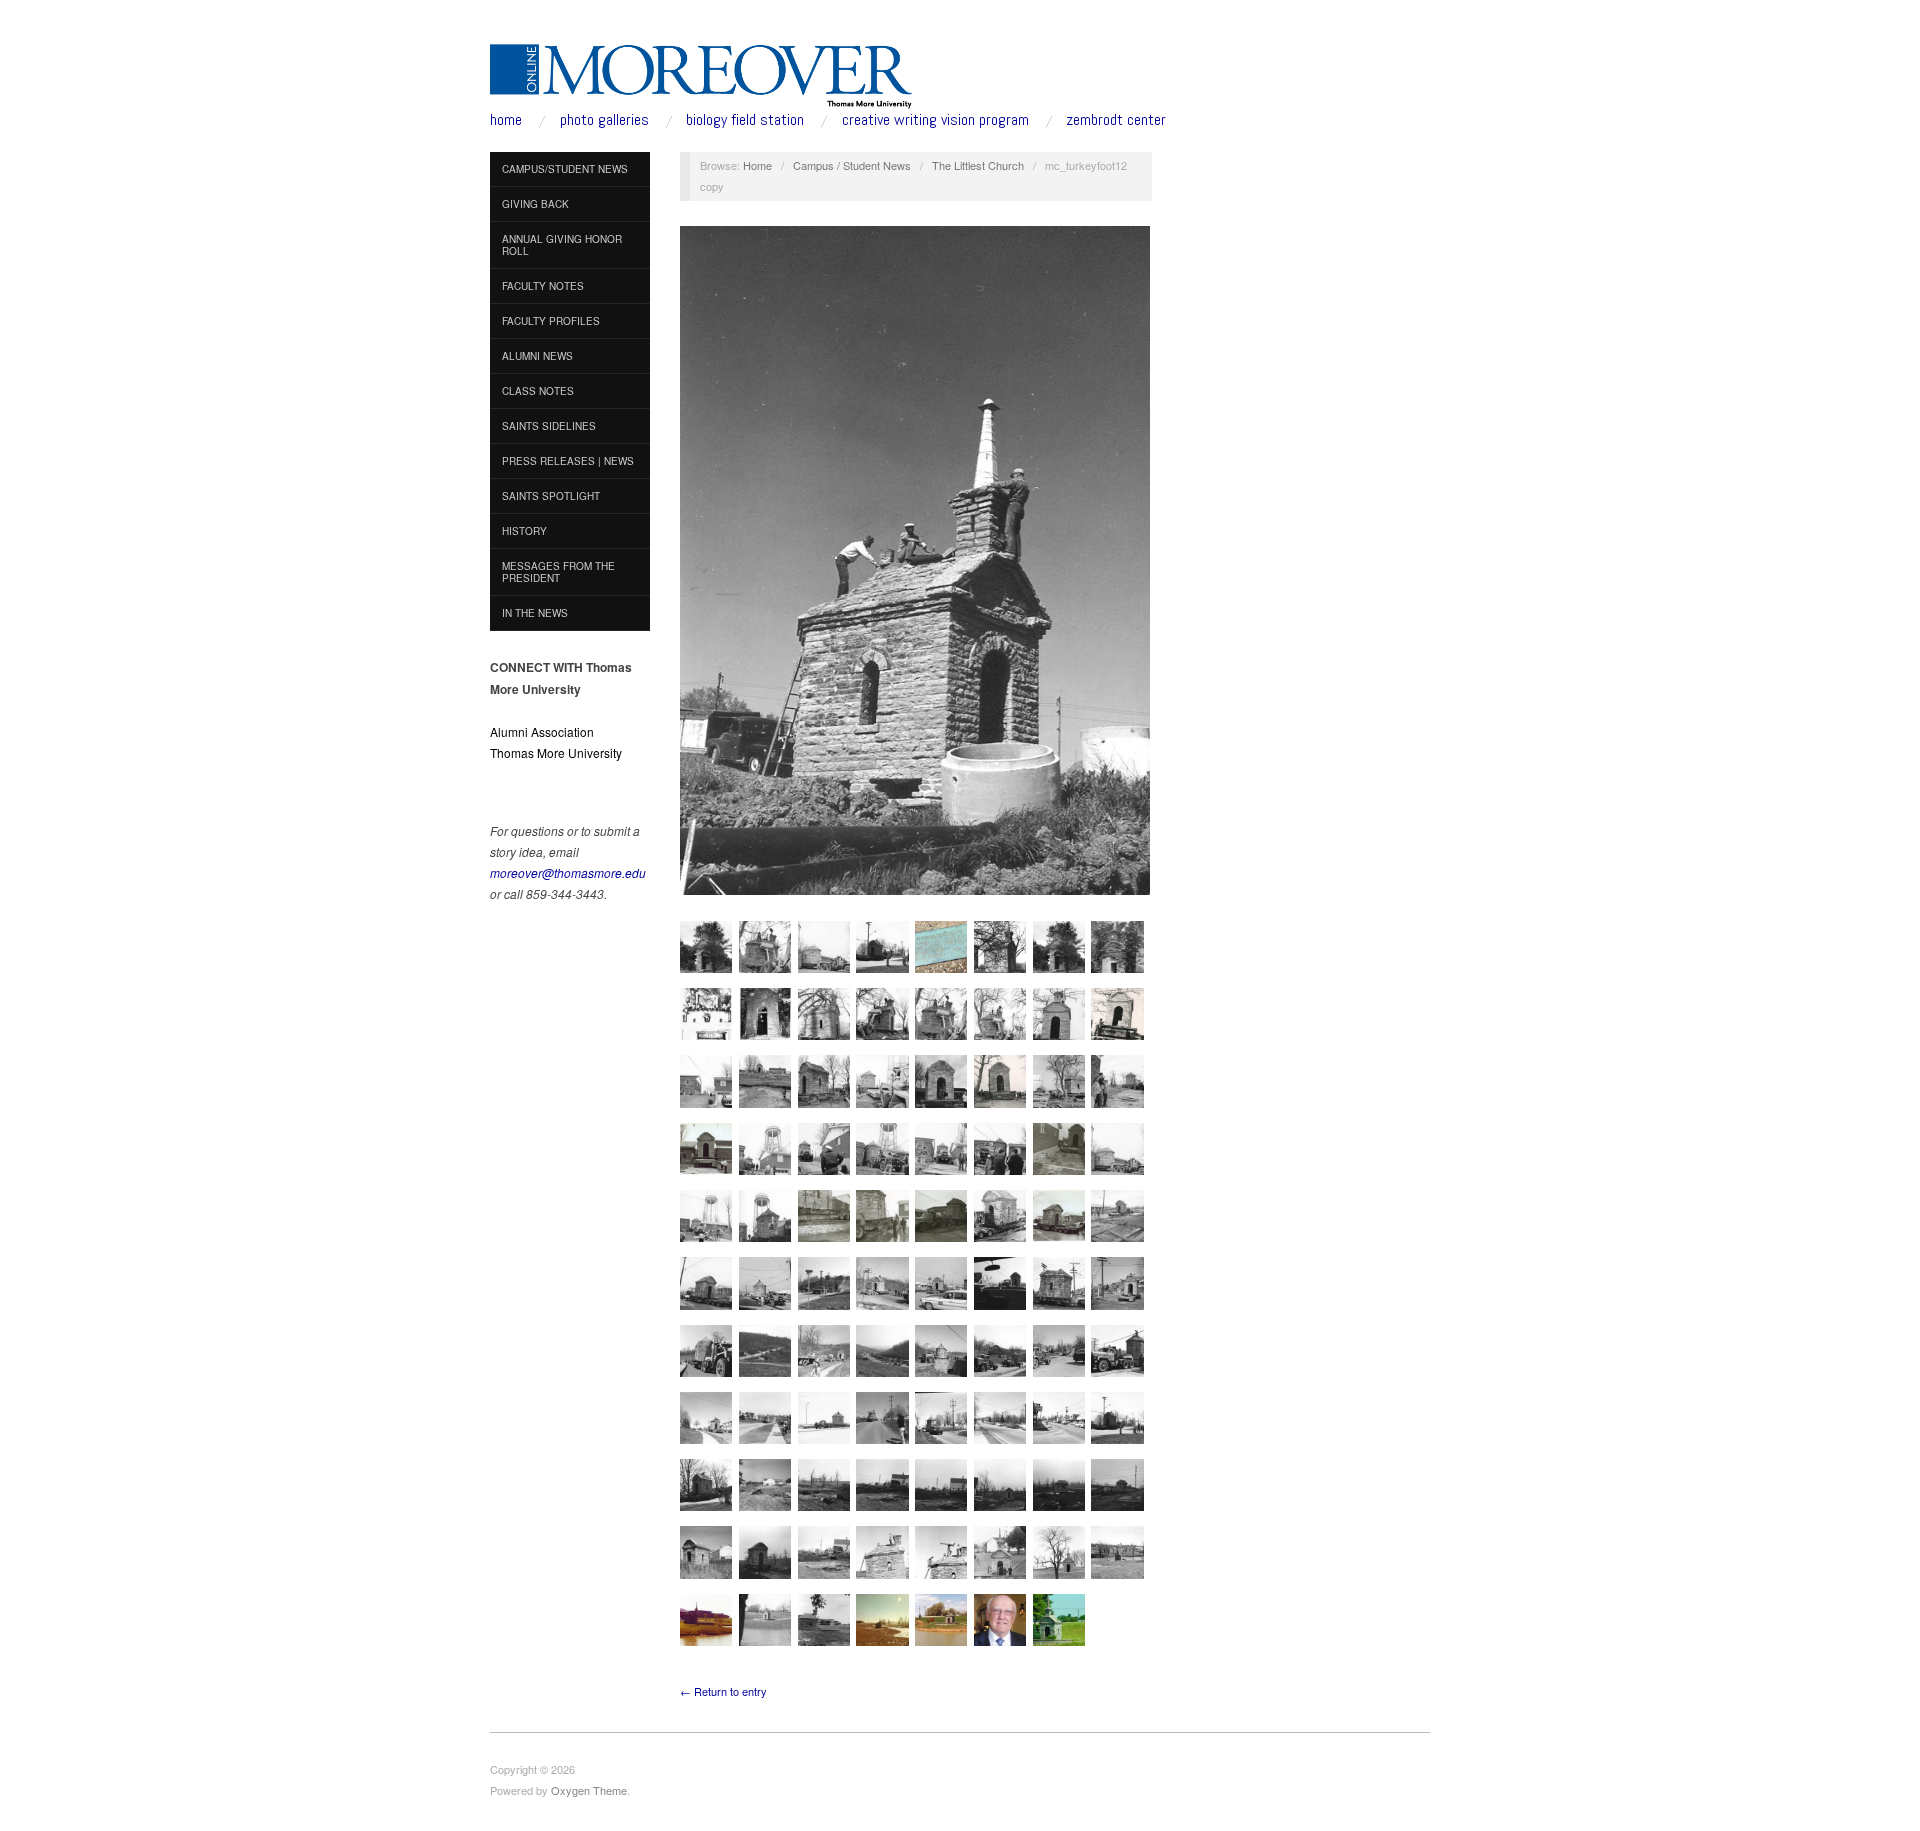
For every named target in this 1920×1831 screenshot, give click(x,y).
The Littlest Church (978, 165)
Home (757, 165)
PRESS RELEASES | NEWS (568, 461)
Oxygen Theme (589, 1790)
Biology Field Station (745, 120)
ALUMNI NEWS (537, 356)
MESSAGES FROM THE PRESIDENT (558, 572)
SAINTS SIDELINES (549, 426)
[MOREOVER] (701, 72)
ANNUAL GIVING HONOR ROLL (562, 245)
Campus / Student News (852, 165)
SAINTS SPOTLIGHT (551, 496)
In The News (535, 613)
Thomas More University (556, 752)
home (506, 120)
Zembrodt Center (1116, 120)
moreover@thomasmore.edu (568, 872)
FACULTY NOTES (543, 286)
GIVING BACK (535, 204)
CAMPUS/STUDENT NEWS (565, 169)
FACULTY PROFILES (551, 321)
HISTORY (524, 531)
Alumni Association (542, 731)
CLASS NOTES (538, 391)
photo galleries (604, 120)
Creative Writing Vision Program (935, 120)
